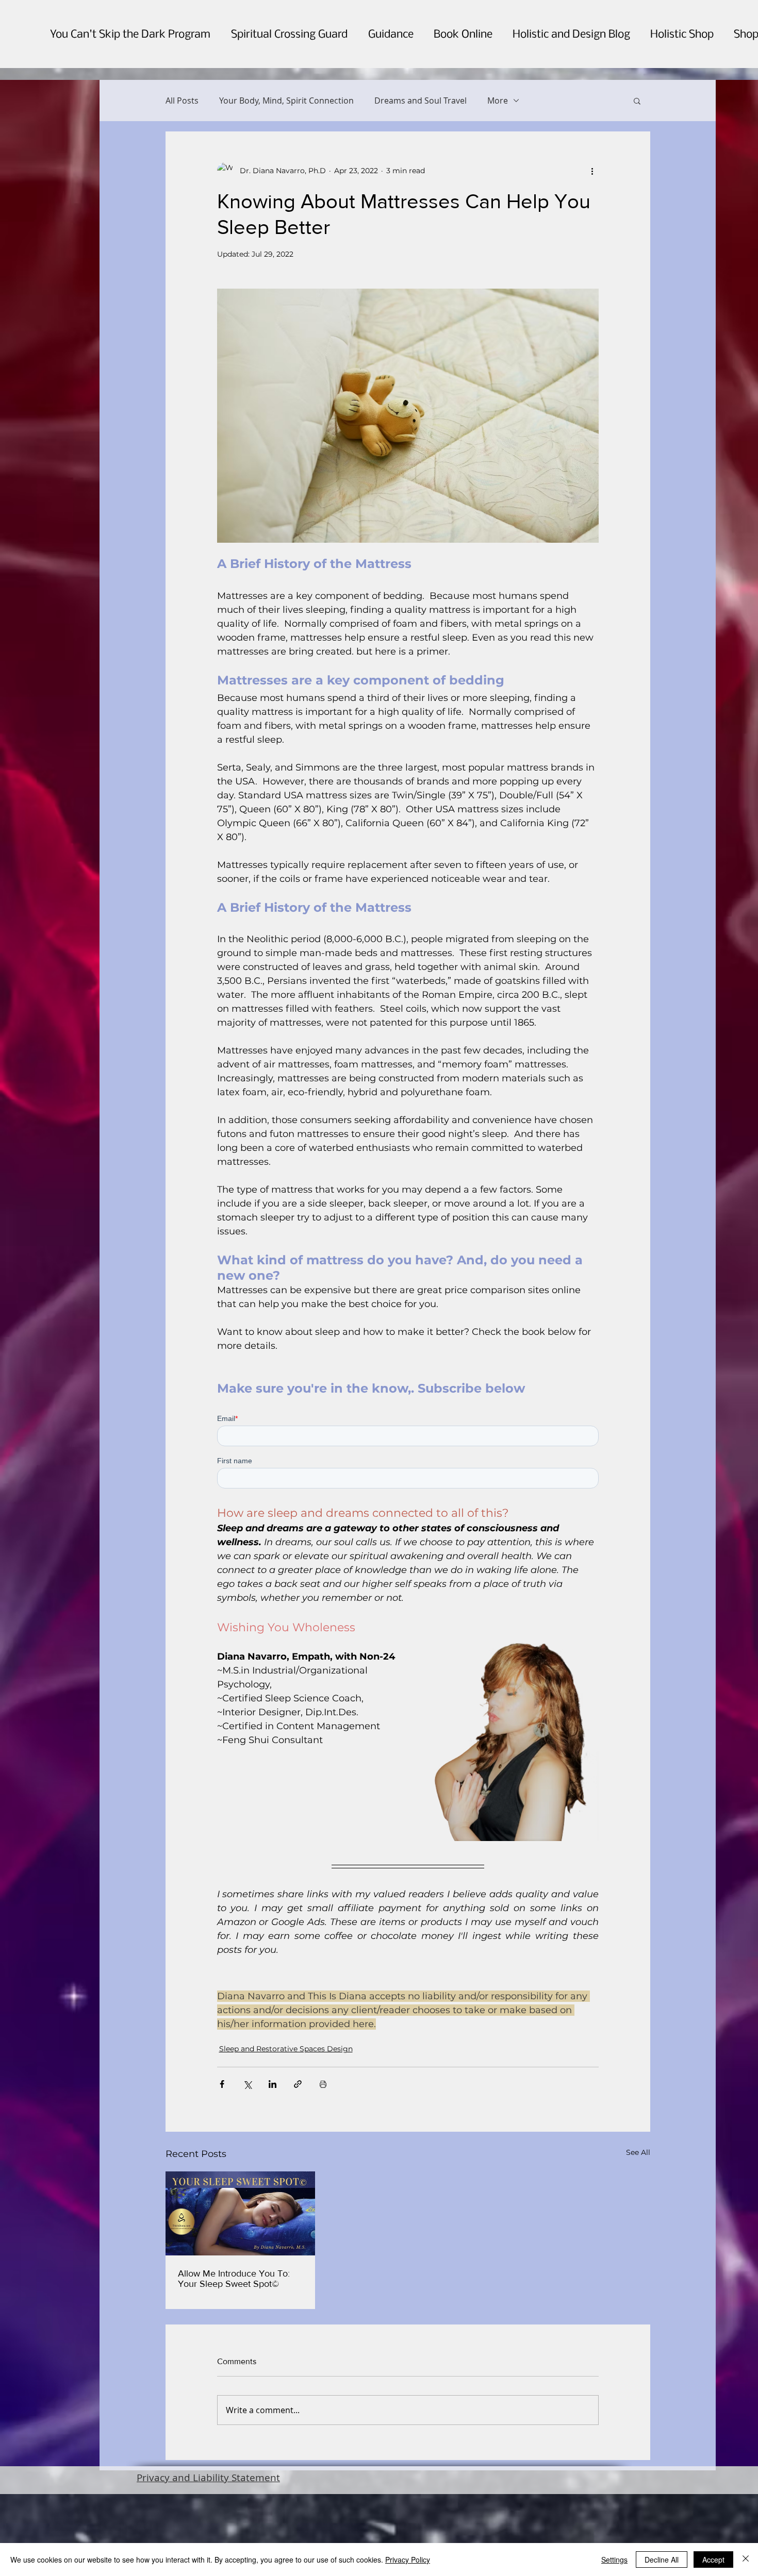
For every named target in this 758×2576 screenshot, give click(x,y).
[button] (637, 101)
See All (638, 2246)
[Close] (746, 2560)
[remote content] (408, 1499)
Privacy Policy (408, 2560)
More (498, 101)
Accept (713, 2560)
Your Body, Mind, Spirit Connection (286, 101)
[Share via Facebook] (222, 2178)
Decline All (662, 2560)
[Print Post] (323, 2178)
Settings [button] (614, 2560)
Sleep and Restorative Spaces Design (286, 2143)
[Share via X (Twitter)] (247, 2178)
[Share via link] (298, 2178)
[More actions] (592, 171)
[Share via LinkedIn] (273, 2178)
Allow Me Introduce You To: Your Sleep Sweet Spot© (234, 2372)
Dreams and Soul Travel (421, 101)
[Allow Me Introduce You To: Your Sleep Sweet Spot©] (241, 2307)
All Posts (182, 101)
